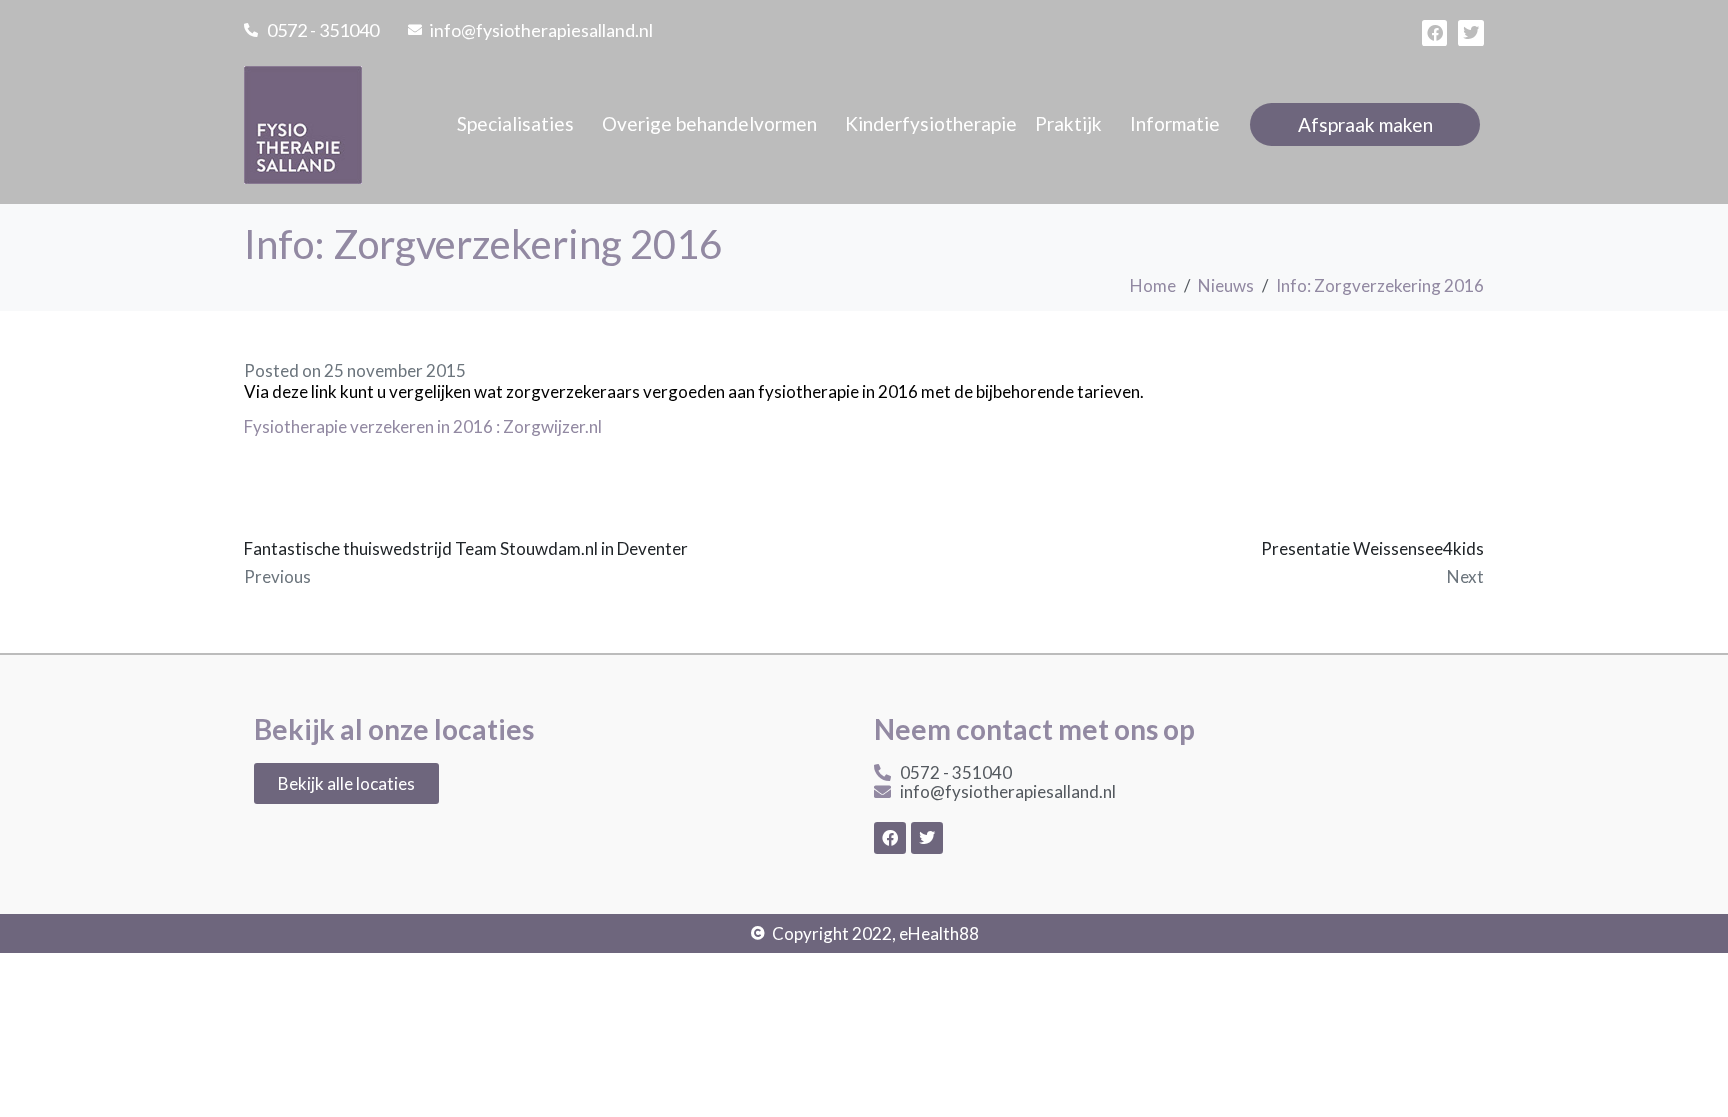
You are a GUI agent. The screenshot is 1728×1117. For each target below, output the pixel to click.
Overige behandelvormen (709, 123)
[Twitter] (1471, 33)
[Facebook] (1435, 33)
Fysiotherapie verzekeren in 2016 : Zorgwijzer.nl (423, 426)
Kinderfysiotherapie (931, 123)
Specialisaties (515, 123)
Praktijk (1068, 123)
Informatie (1175, 123)
